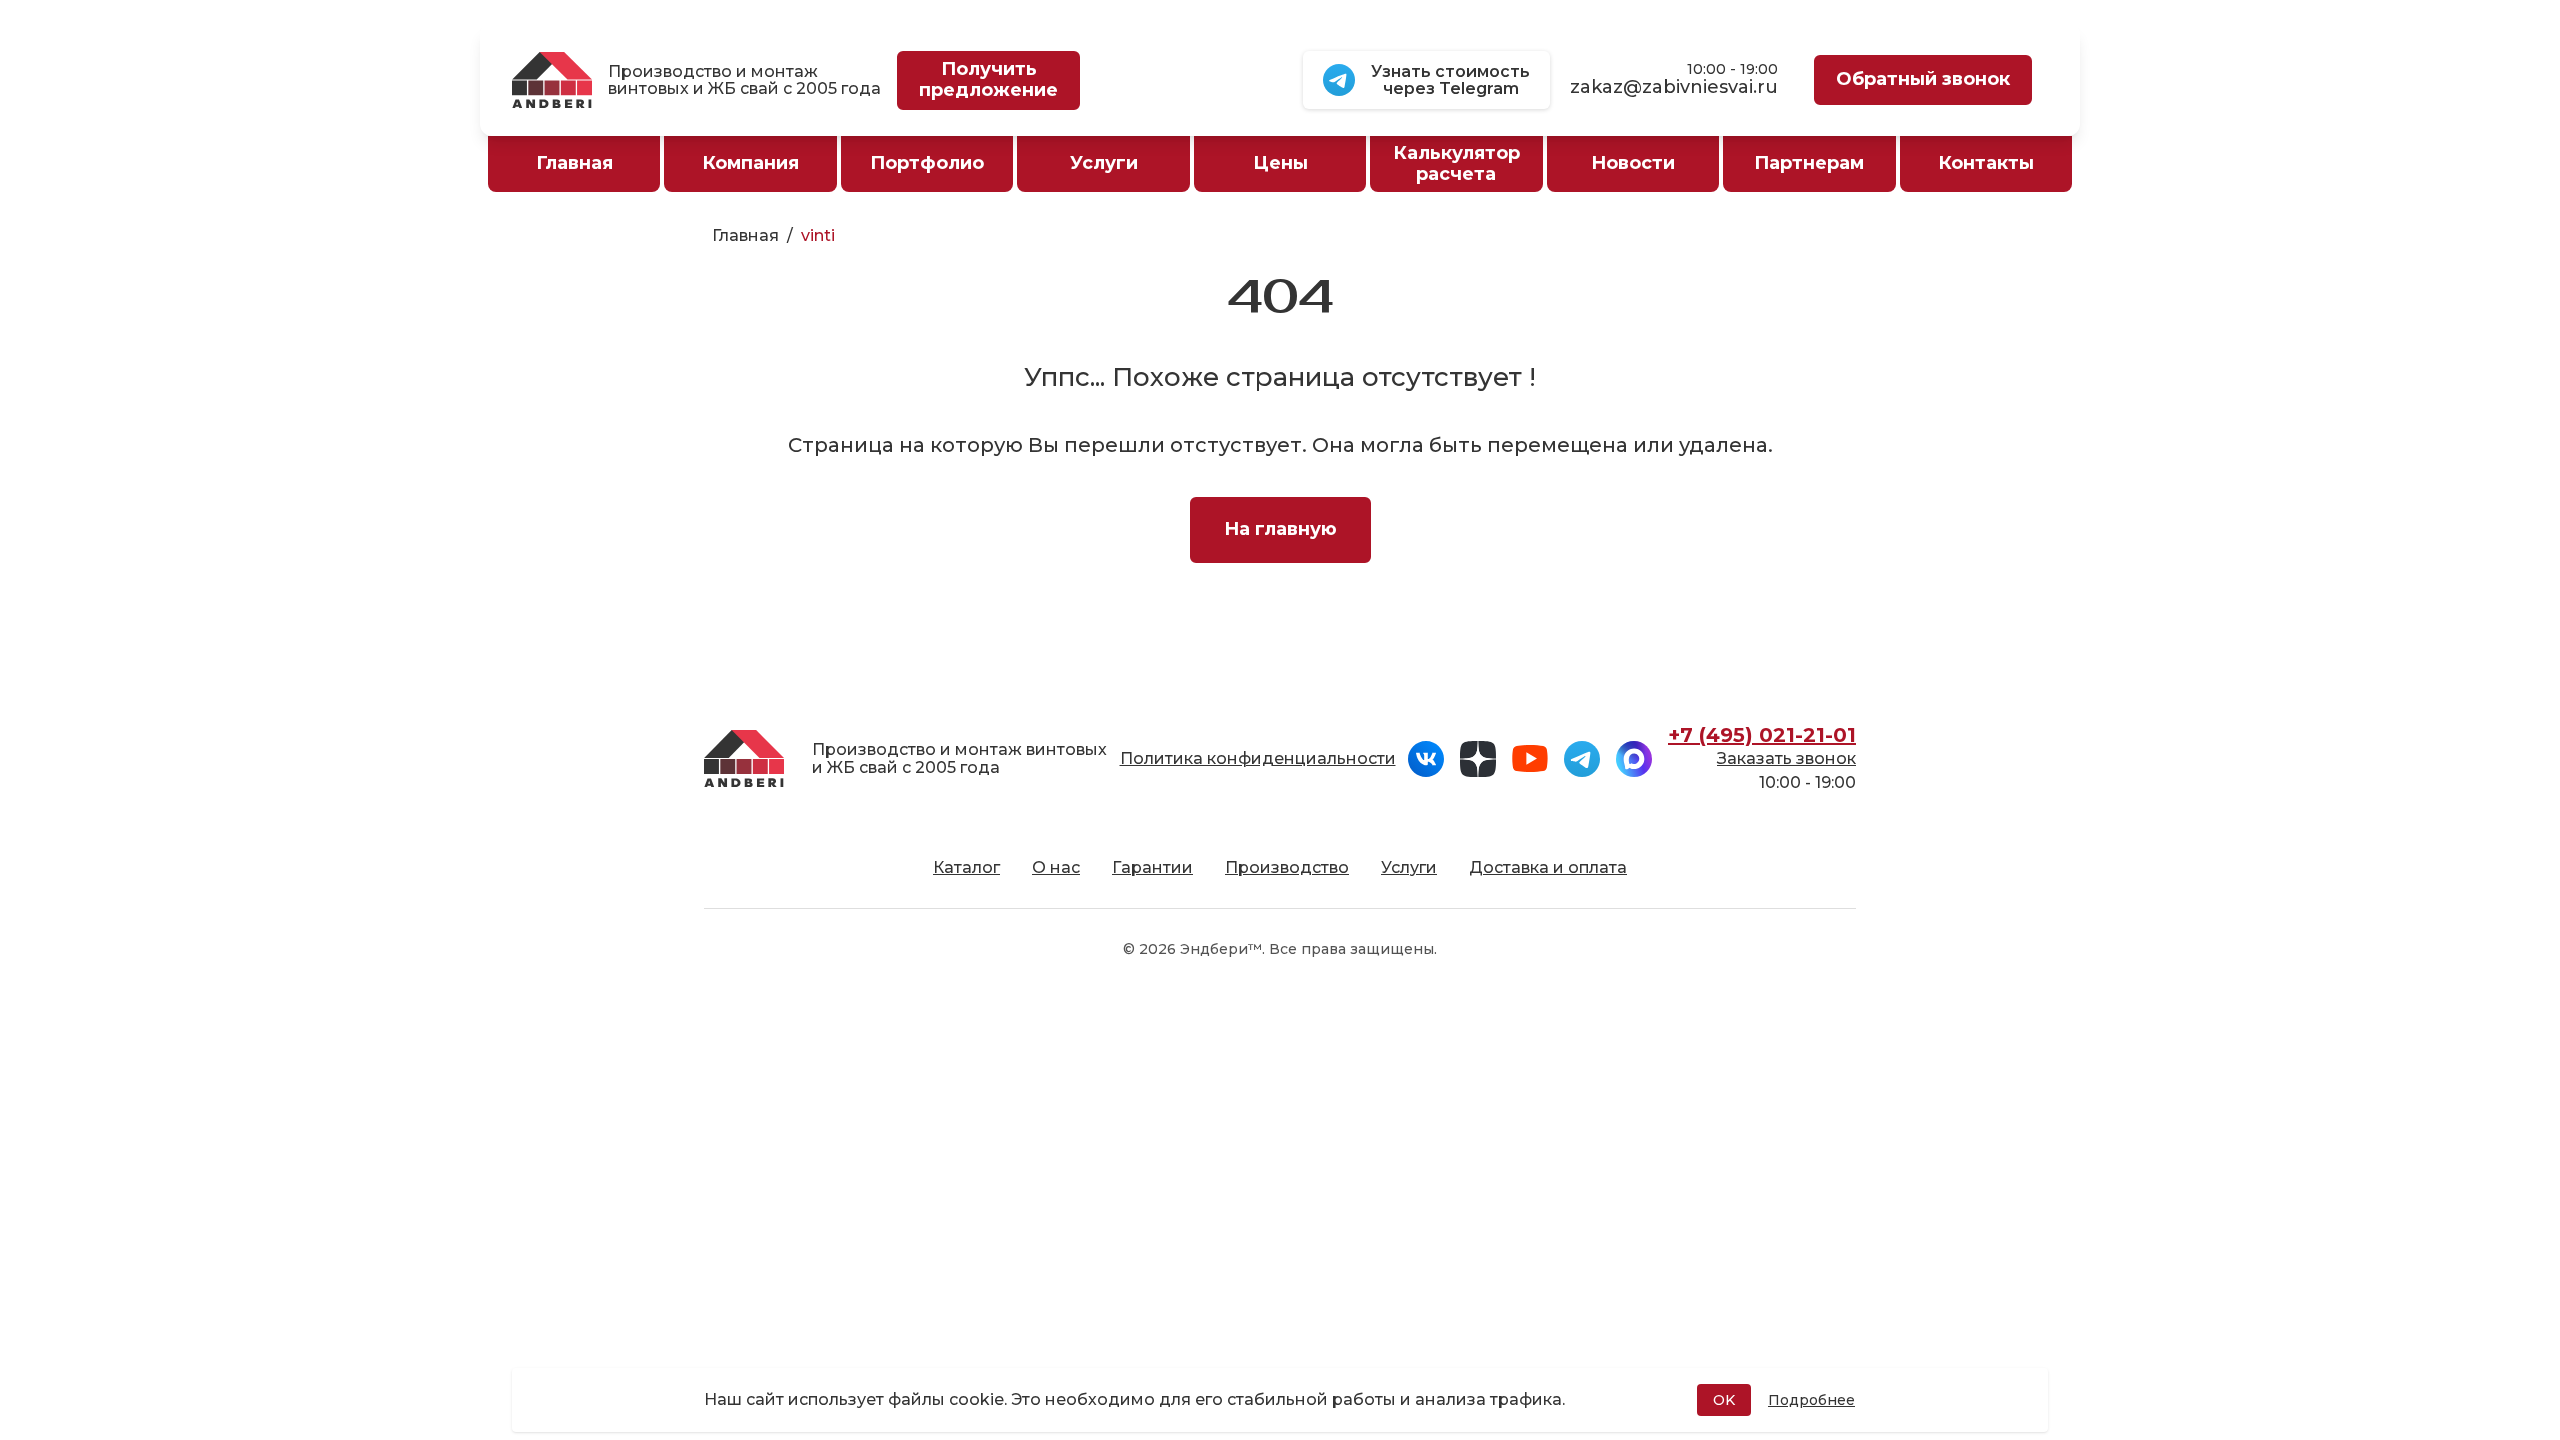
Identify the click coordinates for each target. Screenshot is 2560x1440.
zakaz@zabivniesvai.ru (1674, 87)
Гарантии (1152, 867)
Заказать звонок (1786, 758)
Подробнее (1811, 1400)
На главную (1280, 529)
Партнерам (1809, 163)
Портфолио (927, 163)
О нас (1056, 867)
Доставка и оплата (1548, 867)
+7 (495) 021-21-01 (1762, 735)
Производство (1287, 867)
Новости (1633, 163)
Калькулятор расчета (1456, 164)
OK (1724, 1400)
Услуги (1409, 867)
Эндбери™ (1221, 949)
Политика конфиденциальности (1258, 758)
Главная (745, 235)
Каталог (966, 867)
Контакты (1986, 163)
